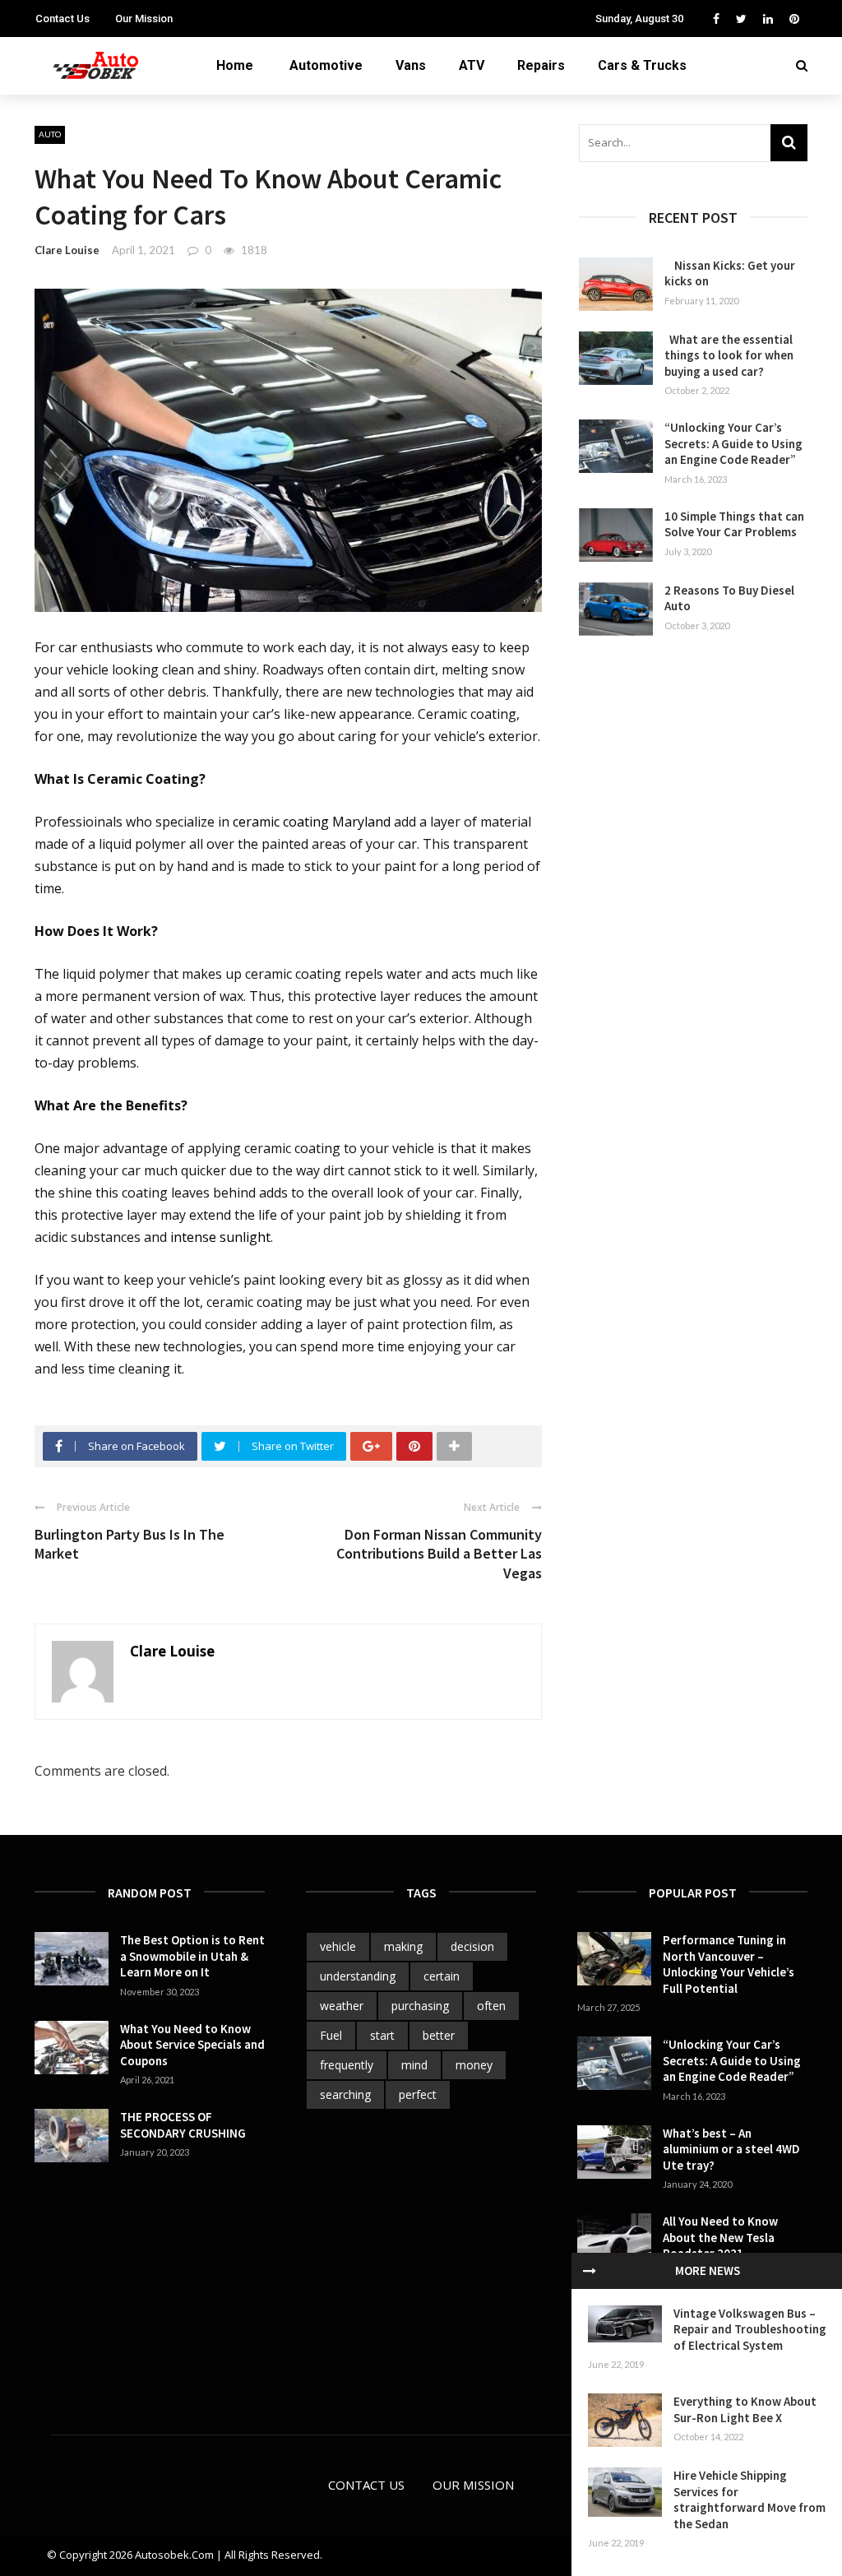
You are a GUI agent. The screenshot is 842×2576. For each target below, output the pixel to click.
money (474, 2065)
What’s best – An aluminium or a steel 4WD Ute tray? (731, 2149)
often (491, 2006)
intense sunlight (220, 1237)
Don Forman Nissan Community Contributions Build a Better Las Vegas (439, 1554)
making (403, 1946)
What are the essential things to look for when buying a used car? (729, 355)
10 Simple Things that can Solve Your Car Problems (734, 524)
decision (472, 1946)
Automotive (326, 65)
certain (442, 1976)
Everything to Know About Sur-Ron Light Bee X (745, 2409)
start (382, 2035)
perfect (418, 2094)
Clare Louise (67, 250)
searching (345, 2094)
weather (342, 2006)
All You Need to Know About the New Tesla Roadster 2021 (720, 2237)
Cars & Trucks (642, 65)
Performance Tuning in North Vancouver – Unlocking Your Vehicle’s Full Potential (729, 1964)
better (439, 2035)
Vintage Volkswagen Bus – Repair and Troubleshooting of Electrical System (750, 2329)
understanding (358, 1976)
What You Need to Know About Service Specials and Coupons (192, 2045)
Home (235, 65)
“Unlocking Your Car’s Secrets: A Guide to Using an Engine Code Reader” (733, 443)
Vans (411, 65)
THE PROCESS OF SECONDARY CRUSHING (184, 2125)
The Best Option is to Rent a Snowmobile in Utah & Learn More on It (192, 1956)
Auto (50, 134)
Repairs (541, 65)
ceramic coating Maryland (312, 822)
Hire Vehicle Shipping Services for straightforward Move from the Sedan (749, 2500)
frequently (347, 2065)
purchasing (420, 2006)
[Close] (590, 2271)
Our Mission (144, 19)
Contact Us (62, 19)
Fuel (331, 2035)
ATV (472, 65)
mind (414, 2065)
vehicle (338, 1946)
